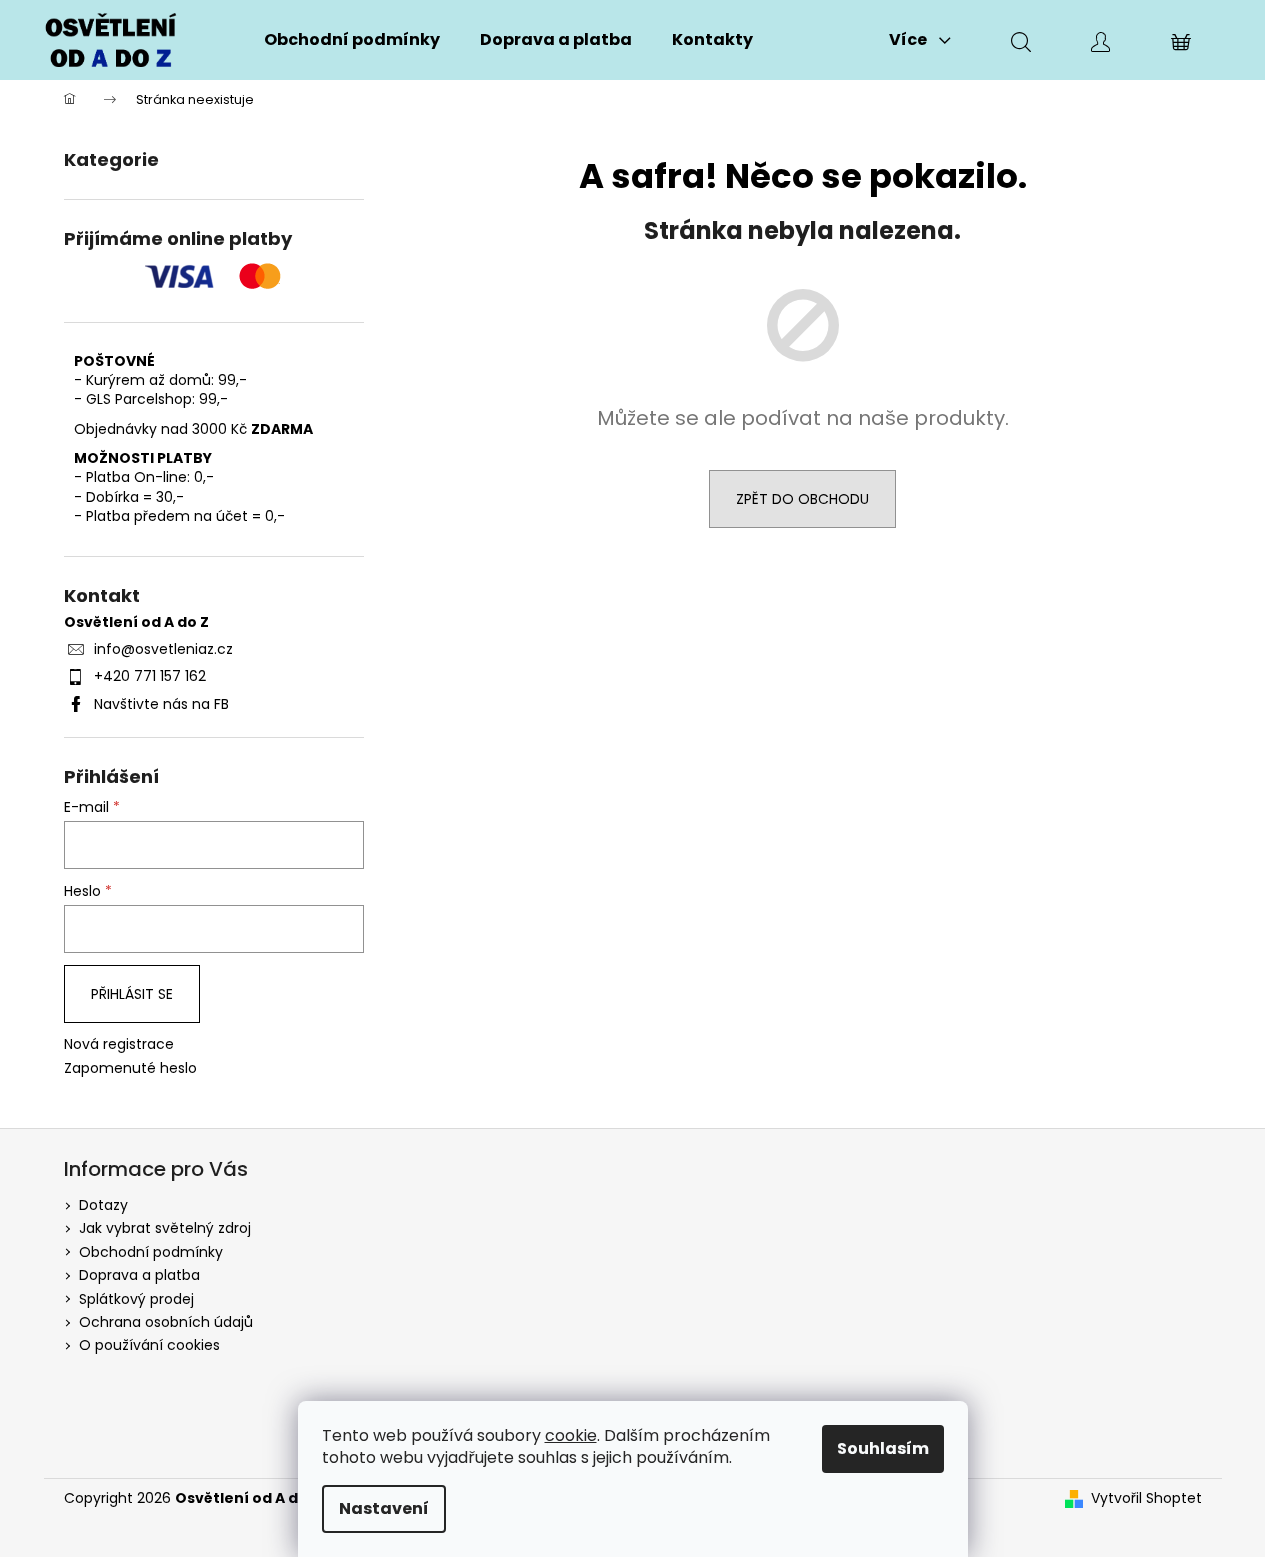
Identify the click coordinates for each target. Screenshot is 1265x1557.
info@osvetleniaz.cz (163, 649)
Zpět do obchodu (802, 499)
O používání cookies (149, 1345)
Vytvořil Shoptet (1146, 1498)
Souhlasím (883, 1448)
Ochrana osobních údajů (166, 1322)
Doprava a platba (139, 1275)
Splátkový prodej (136, 1299)
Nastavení (384, 1508)
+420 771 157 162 (150, 676)
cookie (571, 1435)
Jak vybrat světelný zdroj (165, 1228)
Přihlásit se (132, 994)
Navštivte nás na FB (161, 704)
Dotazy (103, 1205)
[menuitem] (352, 40)
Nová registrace (119, 1044)
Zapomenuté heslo (130, 1068)
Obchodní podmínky (151, 1252)
